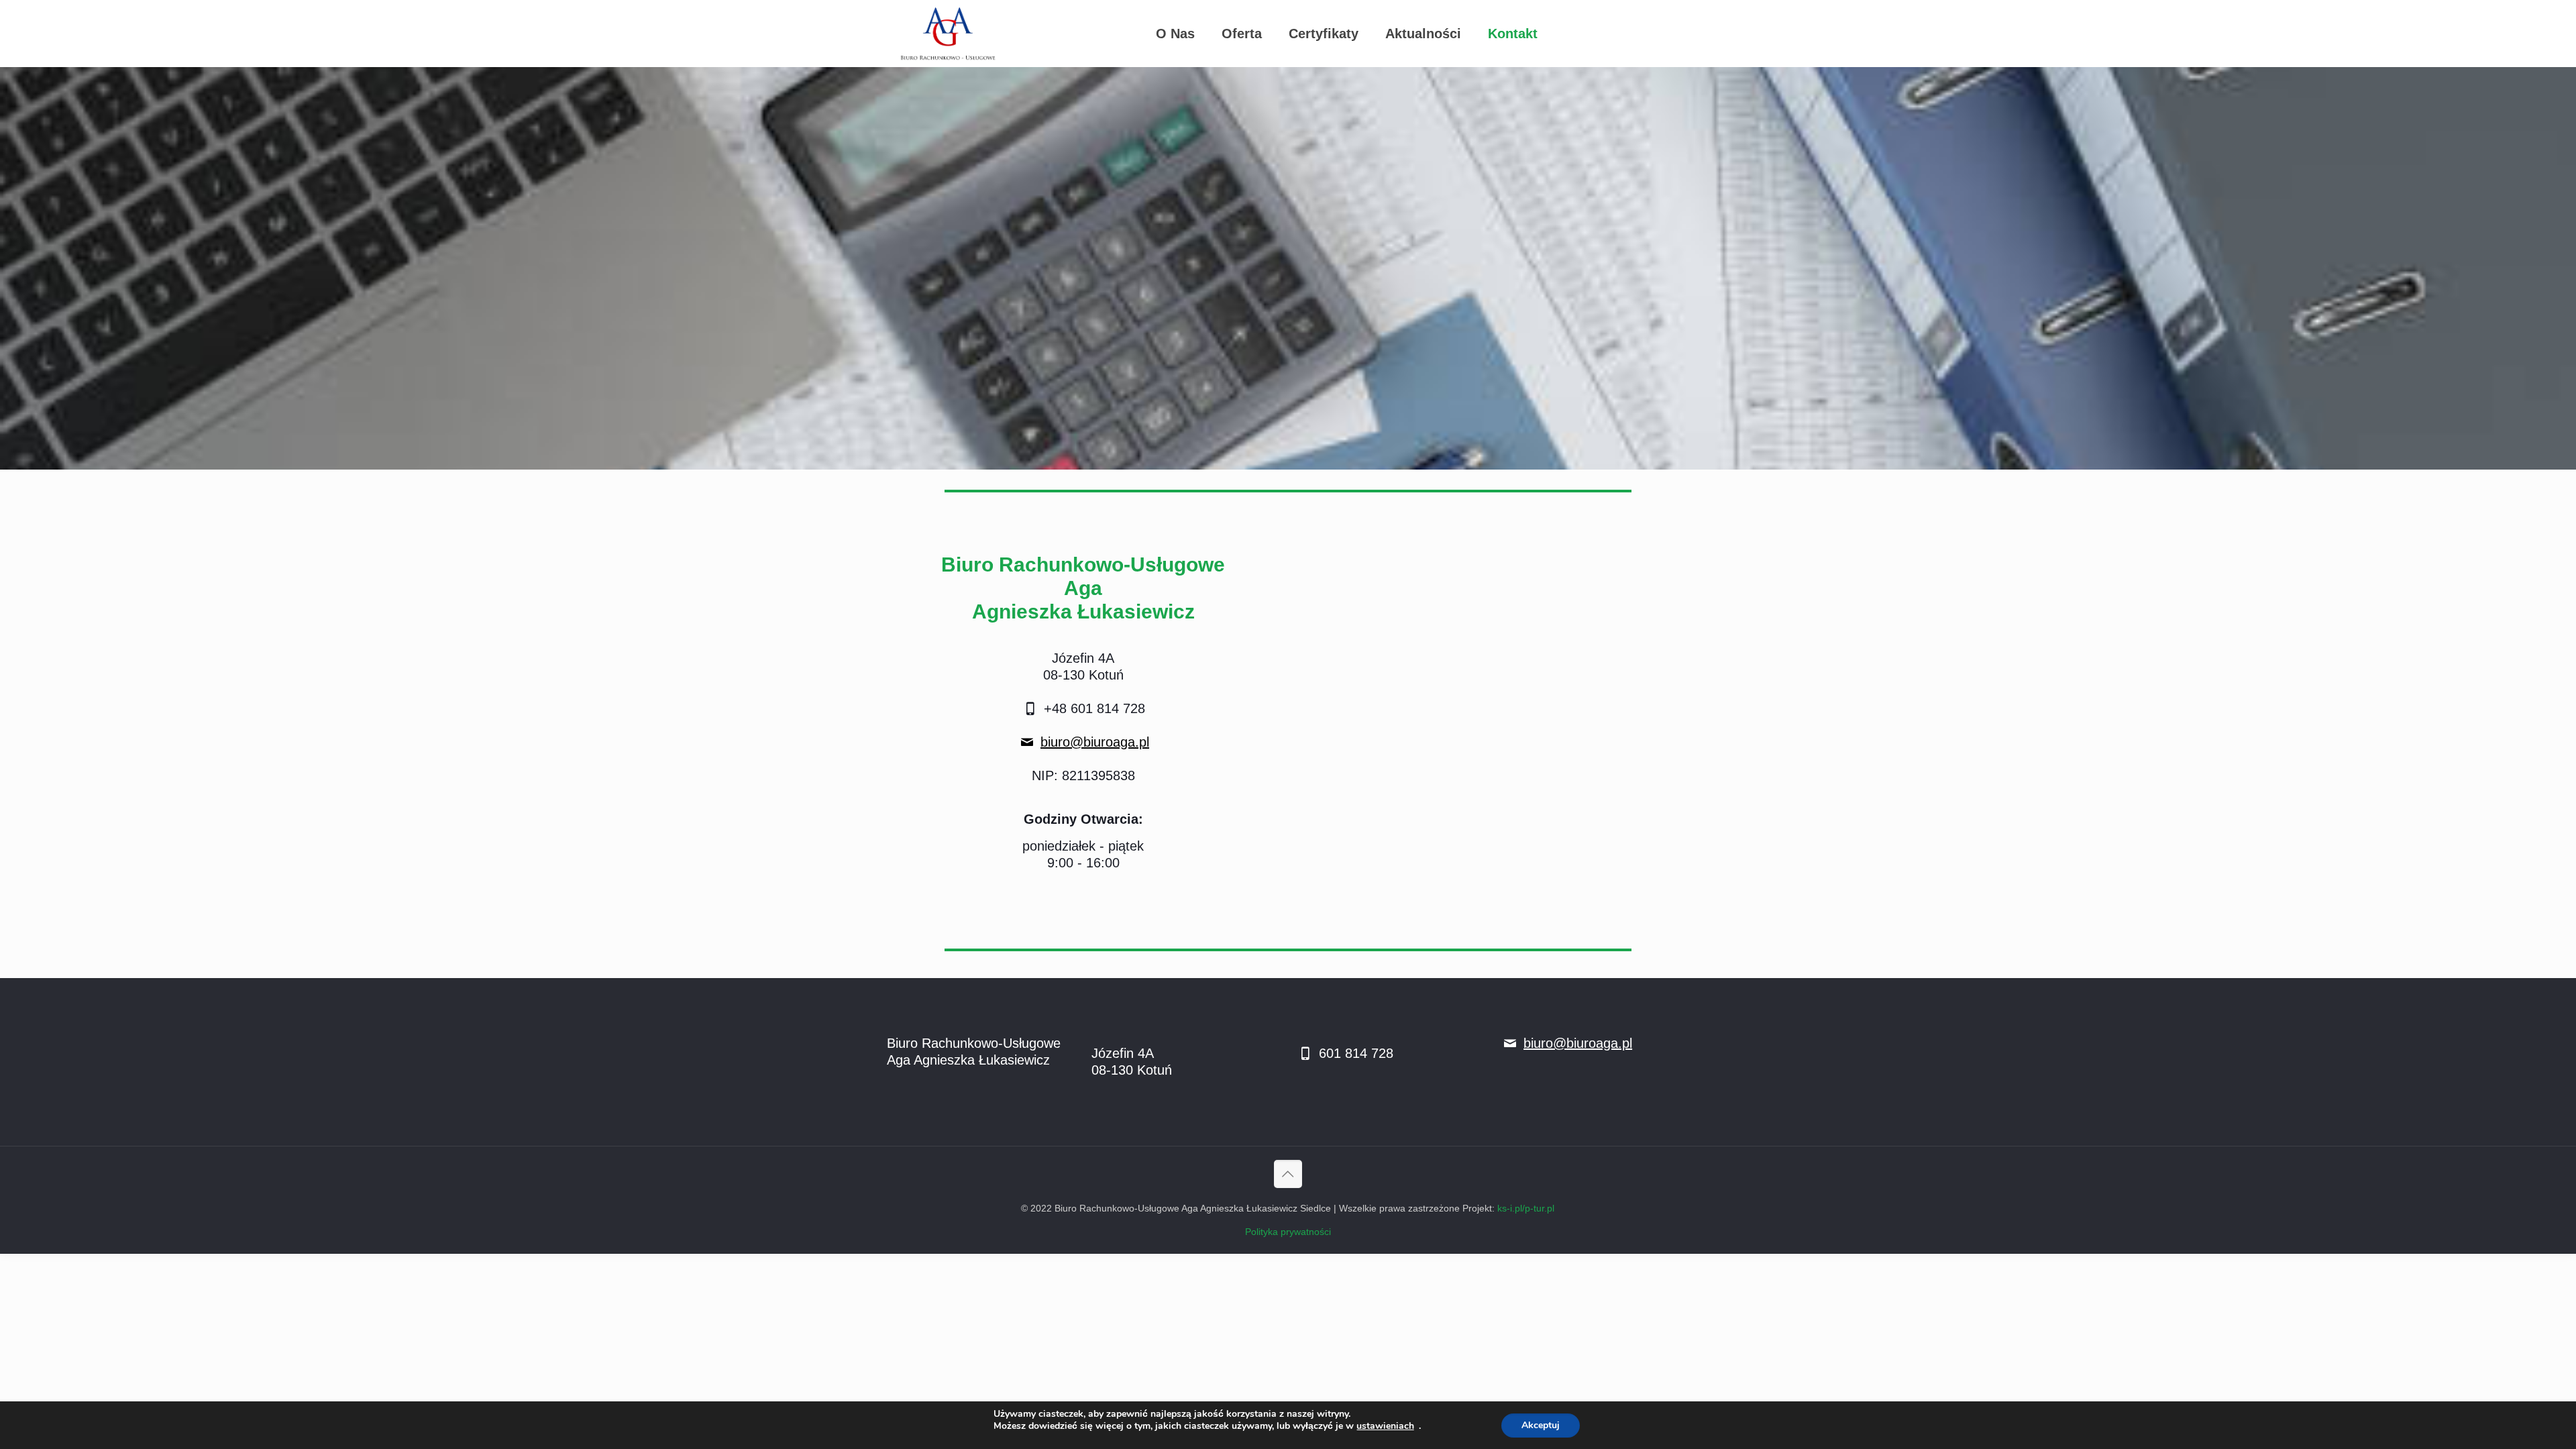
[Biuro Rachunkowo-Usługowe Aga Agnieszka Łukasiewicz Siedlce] (948, 34)
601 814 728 (1354, 1053)
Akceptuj (1541, 1425)
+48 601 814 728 (1092, 708)
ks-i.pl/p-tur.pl (1526, 1208)
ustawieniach (1385, 1426)
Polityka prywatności (1288, 1232)
